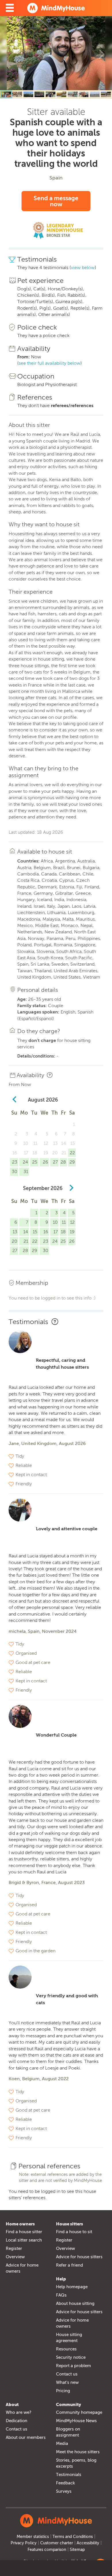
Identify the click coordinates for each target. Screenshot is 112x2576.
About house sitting (75, 2303)
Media (62, 2443)
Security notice (71, 2357)
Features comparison (47, 2550)
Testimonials (69, 2475)
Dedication (17, 2421)
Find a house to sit (74, 2232)
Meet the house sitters (78, 2452)
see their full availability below (50, 363)
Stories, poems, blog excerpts (76, 2463)
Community (68, 2405)
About (12, 2405)
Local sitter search (24, 2240)
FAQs (61, 2295)
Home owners (20, 2224)
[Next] (102, 53)
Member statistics (33, 2537)
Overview (15, 2257)
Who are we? (19, 2412)
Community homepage (79, 2412)
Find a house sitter (24, 2232)
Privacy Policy (24, 2543)
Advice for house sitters (79, 2257)
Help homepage (72, 2287)
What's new (67, 2382)
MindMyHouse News (76, 2421)
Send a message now (56, 201)
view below (83, 267)
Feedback (65, 2483)
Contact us (67, 2374)
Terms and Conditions (73, 2537)
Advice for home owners (22, 2268)
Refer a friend (69, 2265)
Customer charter (57, 2543)
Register (14, 2248)
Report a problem (74, 2366)
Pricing (63, 2391)
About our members (26, 2437)
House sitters (69, 2224)
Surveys (64, 2491)
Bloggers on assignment (68, 2432)
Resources (66, 2349)
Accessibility (88, 2543)
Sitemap (77, 2550)
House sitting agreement (69, 2338)
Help (61, 2279)
